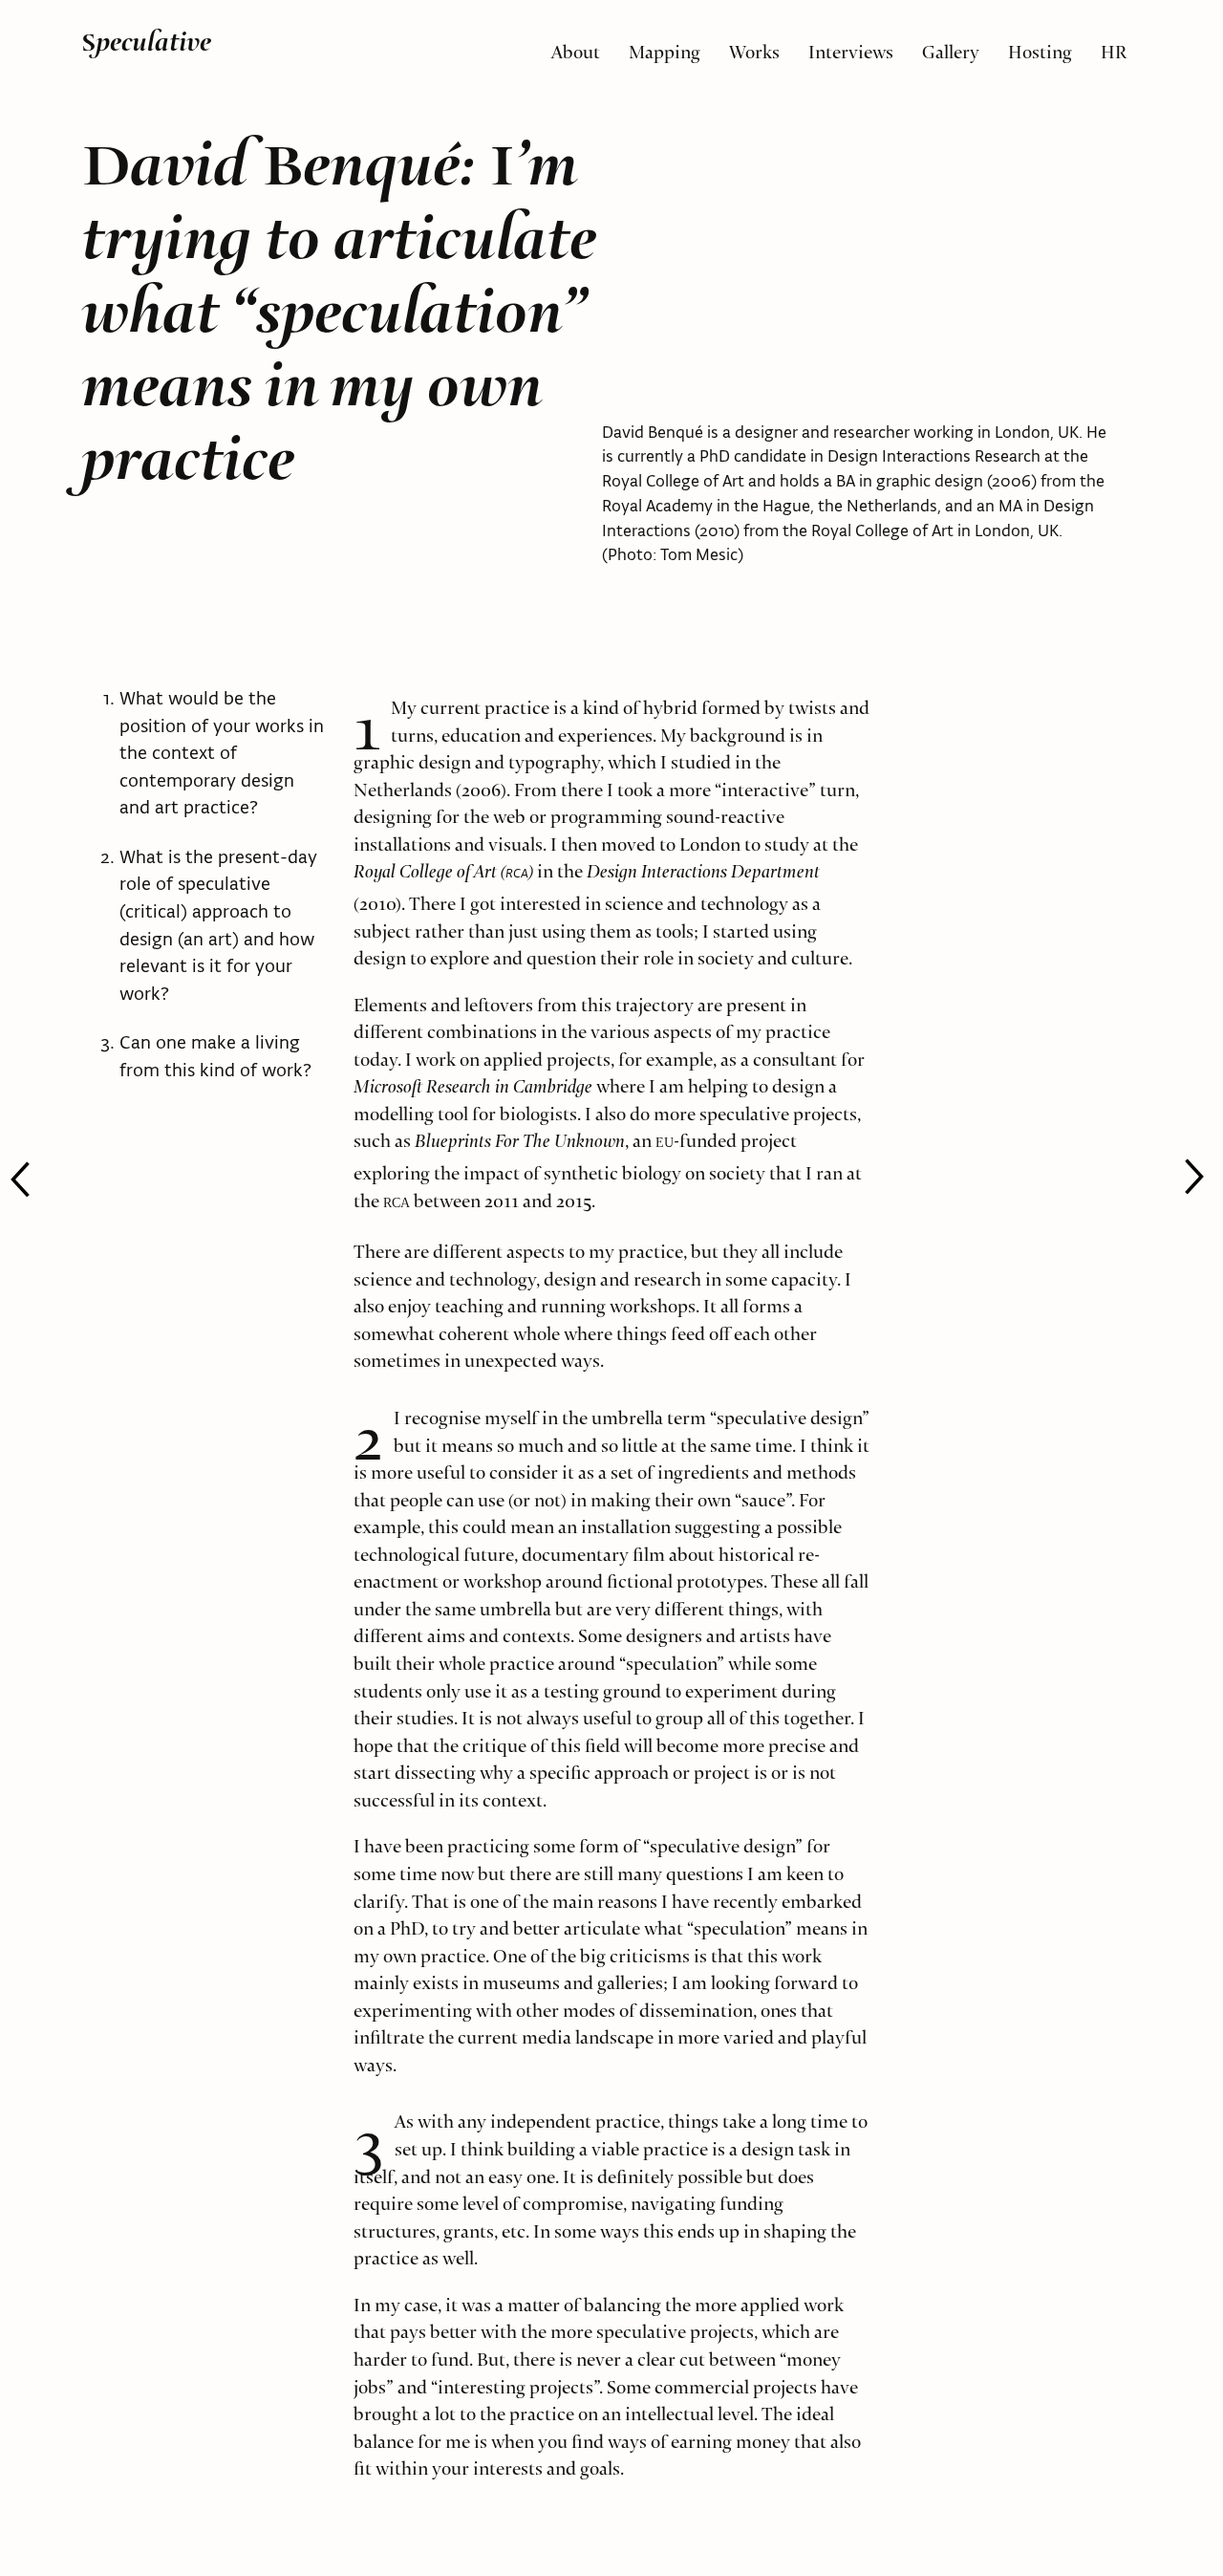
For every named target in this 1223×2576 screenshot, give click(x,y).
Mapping (665, 47)
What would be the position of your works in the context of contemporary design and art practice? (222, 752)
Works (754, 47)
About (576, 47)
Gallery (951, 47)
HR (1114, 47)
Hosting (1040, 47)
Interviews (851, 47)
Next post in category (34, 1179)
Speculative (146, 42)
